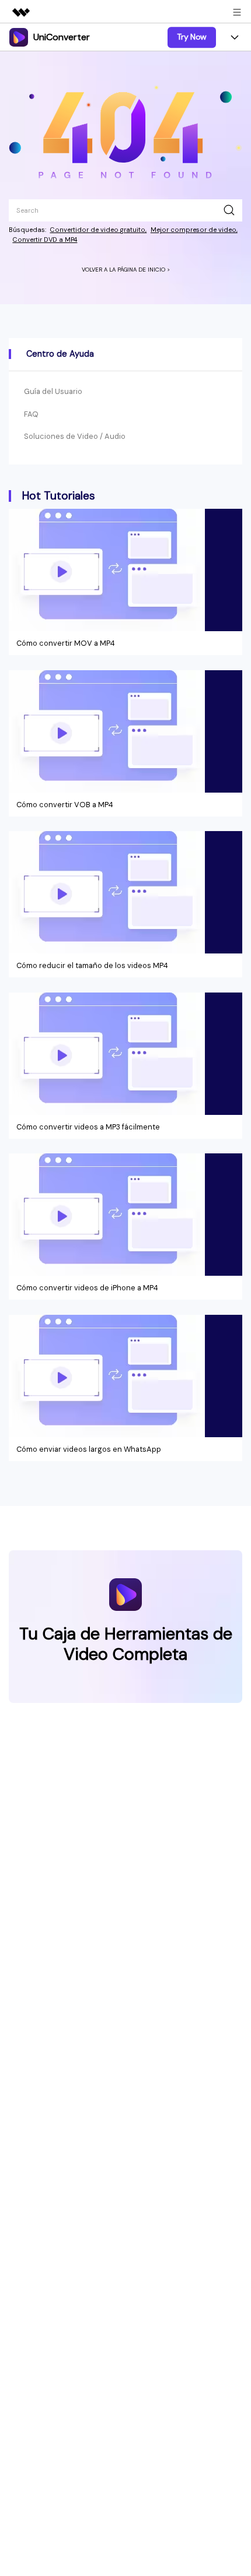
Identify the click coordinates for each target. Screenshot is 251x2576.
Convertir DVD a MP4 (45, 240)
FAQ (31, 414)
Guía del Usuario (53, 391)
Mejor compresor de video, (194, 230)
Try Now (192, 37)
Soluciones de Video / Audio (75, 436)
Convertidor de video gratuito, (98, 230)
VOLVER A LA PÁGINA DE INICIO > (126, 270)
